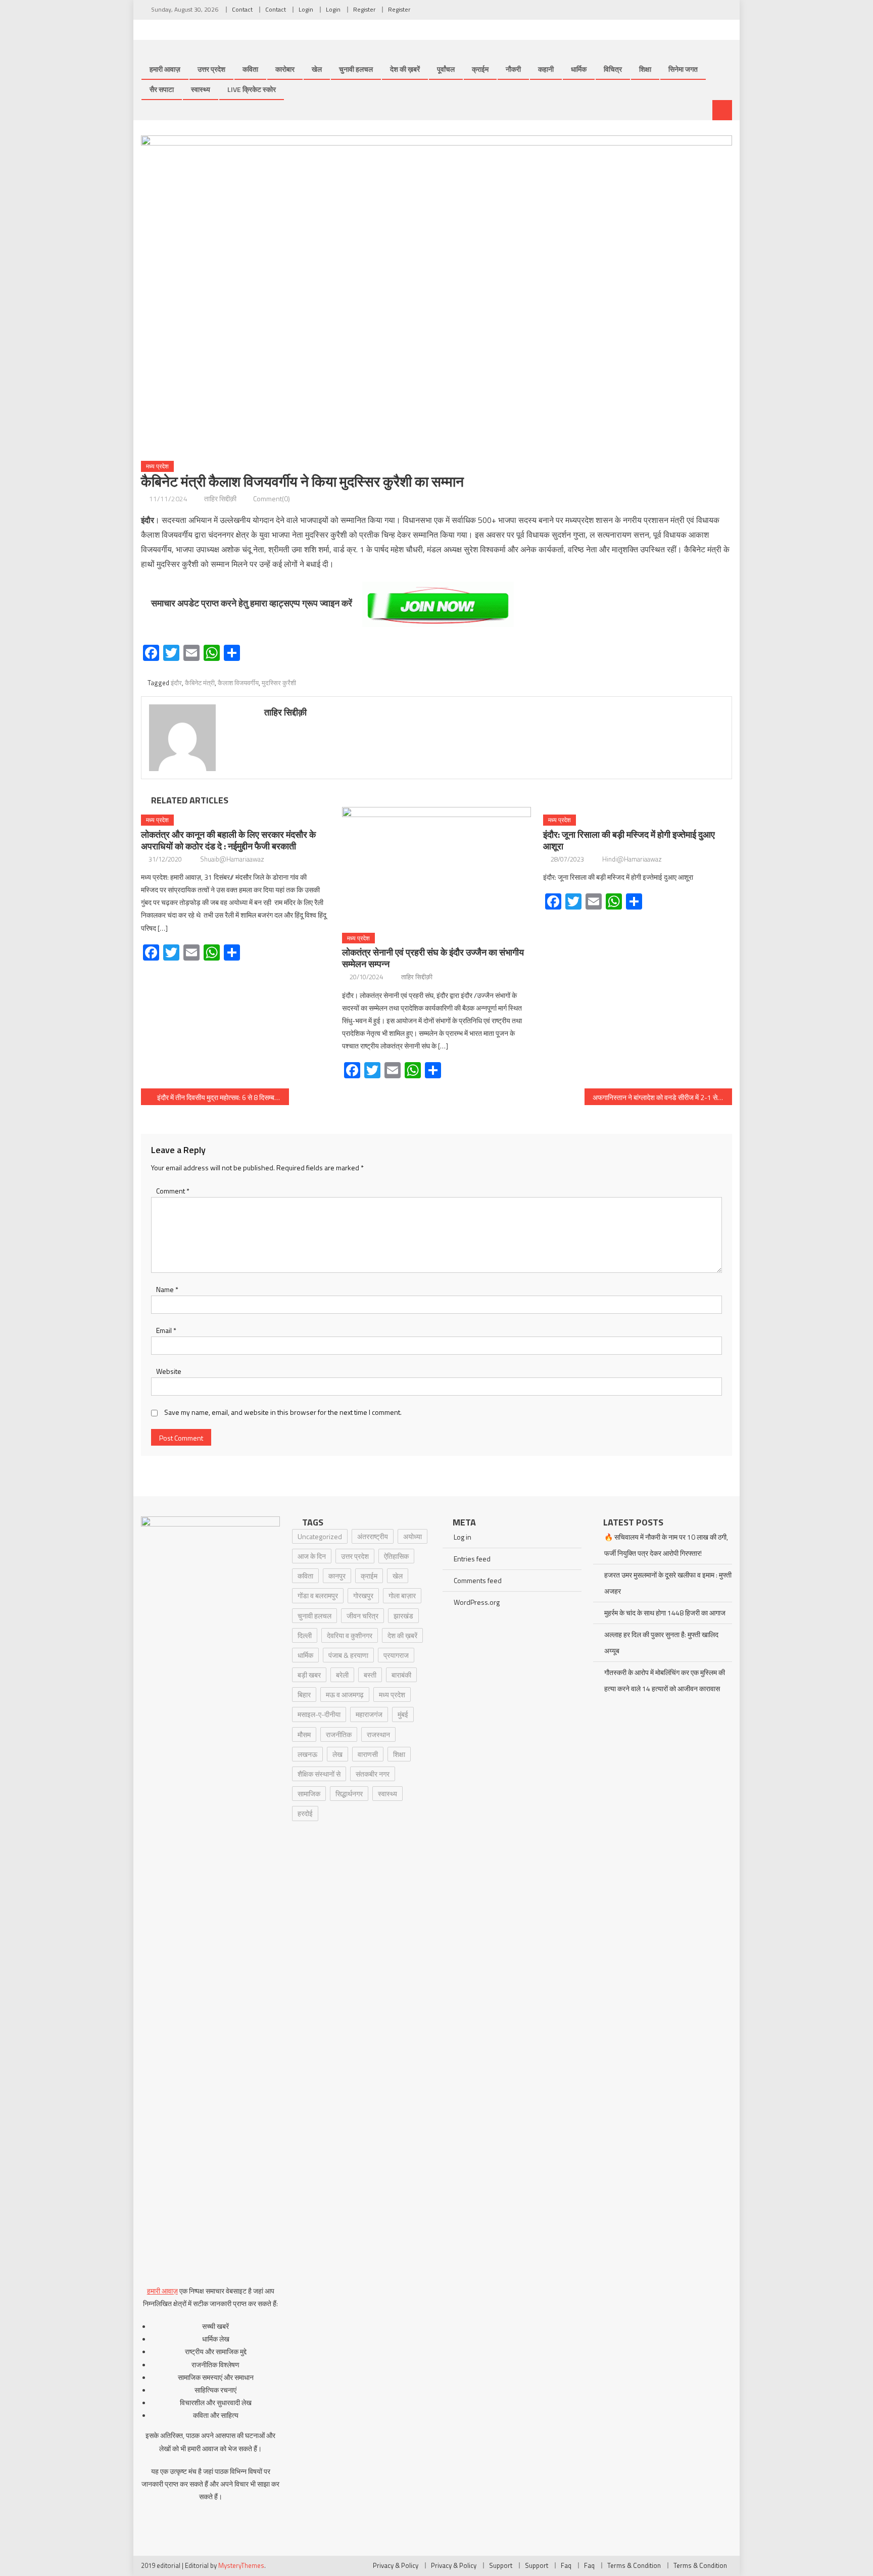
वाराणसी (368, 1754)
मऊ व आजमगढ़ (345, 1695)
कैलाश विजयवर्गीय (238, 683)
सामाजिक (309, 1794)
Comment (173, 1191)
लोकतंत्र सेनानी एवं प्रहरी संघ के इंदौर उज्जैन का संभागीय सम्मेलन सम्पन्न (433, 958)
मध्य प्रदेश (157, 466)
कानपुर (337, 1576)
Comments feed (478, 1580)
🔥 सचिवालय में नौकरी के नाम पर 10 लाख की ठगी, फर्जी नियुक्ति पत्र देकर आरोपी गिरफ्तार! (666, 1545)
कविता (250, 69)
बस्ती (370, 1675)
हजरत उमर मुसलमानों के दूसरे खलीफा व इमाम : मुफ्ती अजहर (668, 1583)
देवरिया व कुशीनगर (350, 1635)
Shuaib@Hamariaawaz (232, 859)
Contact (242, 9)
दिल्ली (305, 1635)
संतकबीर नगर (373, 1774)
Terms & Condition (634, 2565)
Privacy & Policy (396, 2565)
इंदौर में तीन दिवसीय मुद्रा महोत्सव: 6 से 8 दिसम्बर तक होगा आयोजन (223, 1097)
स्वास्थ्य (201, 89)
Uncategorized (320, 1536)
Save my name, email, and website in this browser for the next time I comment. (283, 1412)
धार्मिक (579, 69)
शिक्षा (645, 69)
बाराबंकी (401, 1675)
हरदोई (305, 1813)
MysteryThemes (241, 2565)
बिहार (304, 1695)
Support (501, 2565)
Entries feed (472, 1559)
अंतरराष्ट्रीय (373, 1536)
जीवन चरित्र (362, 1616)
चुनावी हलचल (356, 69)
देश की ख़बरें (405, 69)
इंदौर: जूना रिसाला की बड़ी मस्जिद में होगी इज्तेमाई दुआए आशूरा (629, 840)
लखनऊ (307, 1754)
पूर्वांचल (446, 69)
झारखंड (403, 1616)
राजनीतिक (339, 1734)
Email (166, 1330)
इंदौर (176, 683)
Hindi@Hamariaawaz (632, 859)
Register (364, 9)
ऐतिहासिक (396, 1556)
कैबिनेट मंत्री (200, 683)
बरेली (342, 1675)
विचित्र (613, 69)
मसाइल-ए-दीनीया (319, 1714)
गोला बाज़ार (402, 1595)
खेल (317, 69)
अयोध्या (413, 1536)
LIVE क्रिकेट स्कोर (252, 89)
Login (306, 9)
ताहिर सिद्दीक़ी (220, 498)
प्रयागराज (396, 1655)
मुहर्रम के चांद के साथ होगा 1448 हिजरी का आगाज (665, 1613)
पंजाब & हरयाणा (348, 1655)
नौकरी (513, 69)
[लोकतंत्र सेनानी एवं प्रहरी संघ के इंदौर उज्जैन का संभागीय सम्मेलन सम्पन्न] (437, 866)
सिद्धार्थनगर (349, 1794)
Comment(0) (272, 498)
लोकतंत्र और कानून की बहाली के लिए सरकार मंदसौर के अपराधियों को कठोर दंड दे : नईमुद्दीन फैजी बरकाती (228, 840)
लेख (337, 1754)
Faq (566, 2565)
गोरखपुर (363, 1595)
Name (167, 1289)
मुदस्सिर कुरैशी (279, 683)
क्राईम (480, 69)
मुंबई (403, 1714)
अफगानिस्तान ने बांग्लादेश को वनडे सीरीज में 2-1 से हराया (663, 1097)
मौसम (304, 1734)
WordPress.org (477, 1602)
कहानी (546, 69)
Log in (463, 1537)
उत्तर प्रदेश (211, 69)
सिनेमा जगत (683, 69)
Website (169, 1371)
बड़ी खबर (309, 1675)
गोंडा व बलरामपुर (318, 1595)
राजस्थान (378, 1734)
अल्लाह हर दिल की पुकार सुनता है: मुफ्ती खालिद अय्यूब (661, 1642)
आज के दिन (312, 1556)
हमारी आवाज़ (165, 69)
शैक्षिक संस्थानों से (319, 1774)
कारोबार (285, 69)
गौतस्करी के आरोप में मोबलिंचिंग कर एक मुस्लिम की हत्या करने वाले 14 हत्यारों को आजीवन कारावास (665, 1680)
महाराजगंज (369, 1714)
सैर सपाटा (162, 89)
